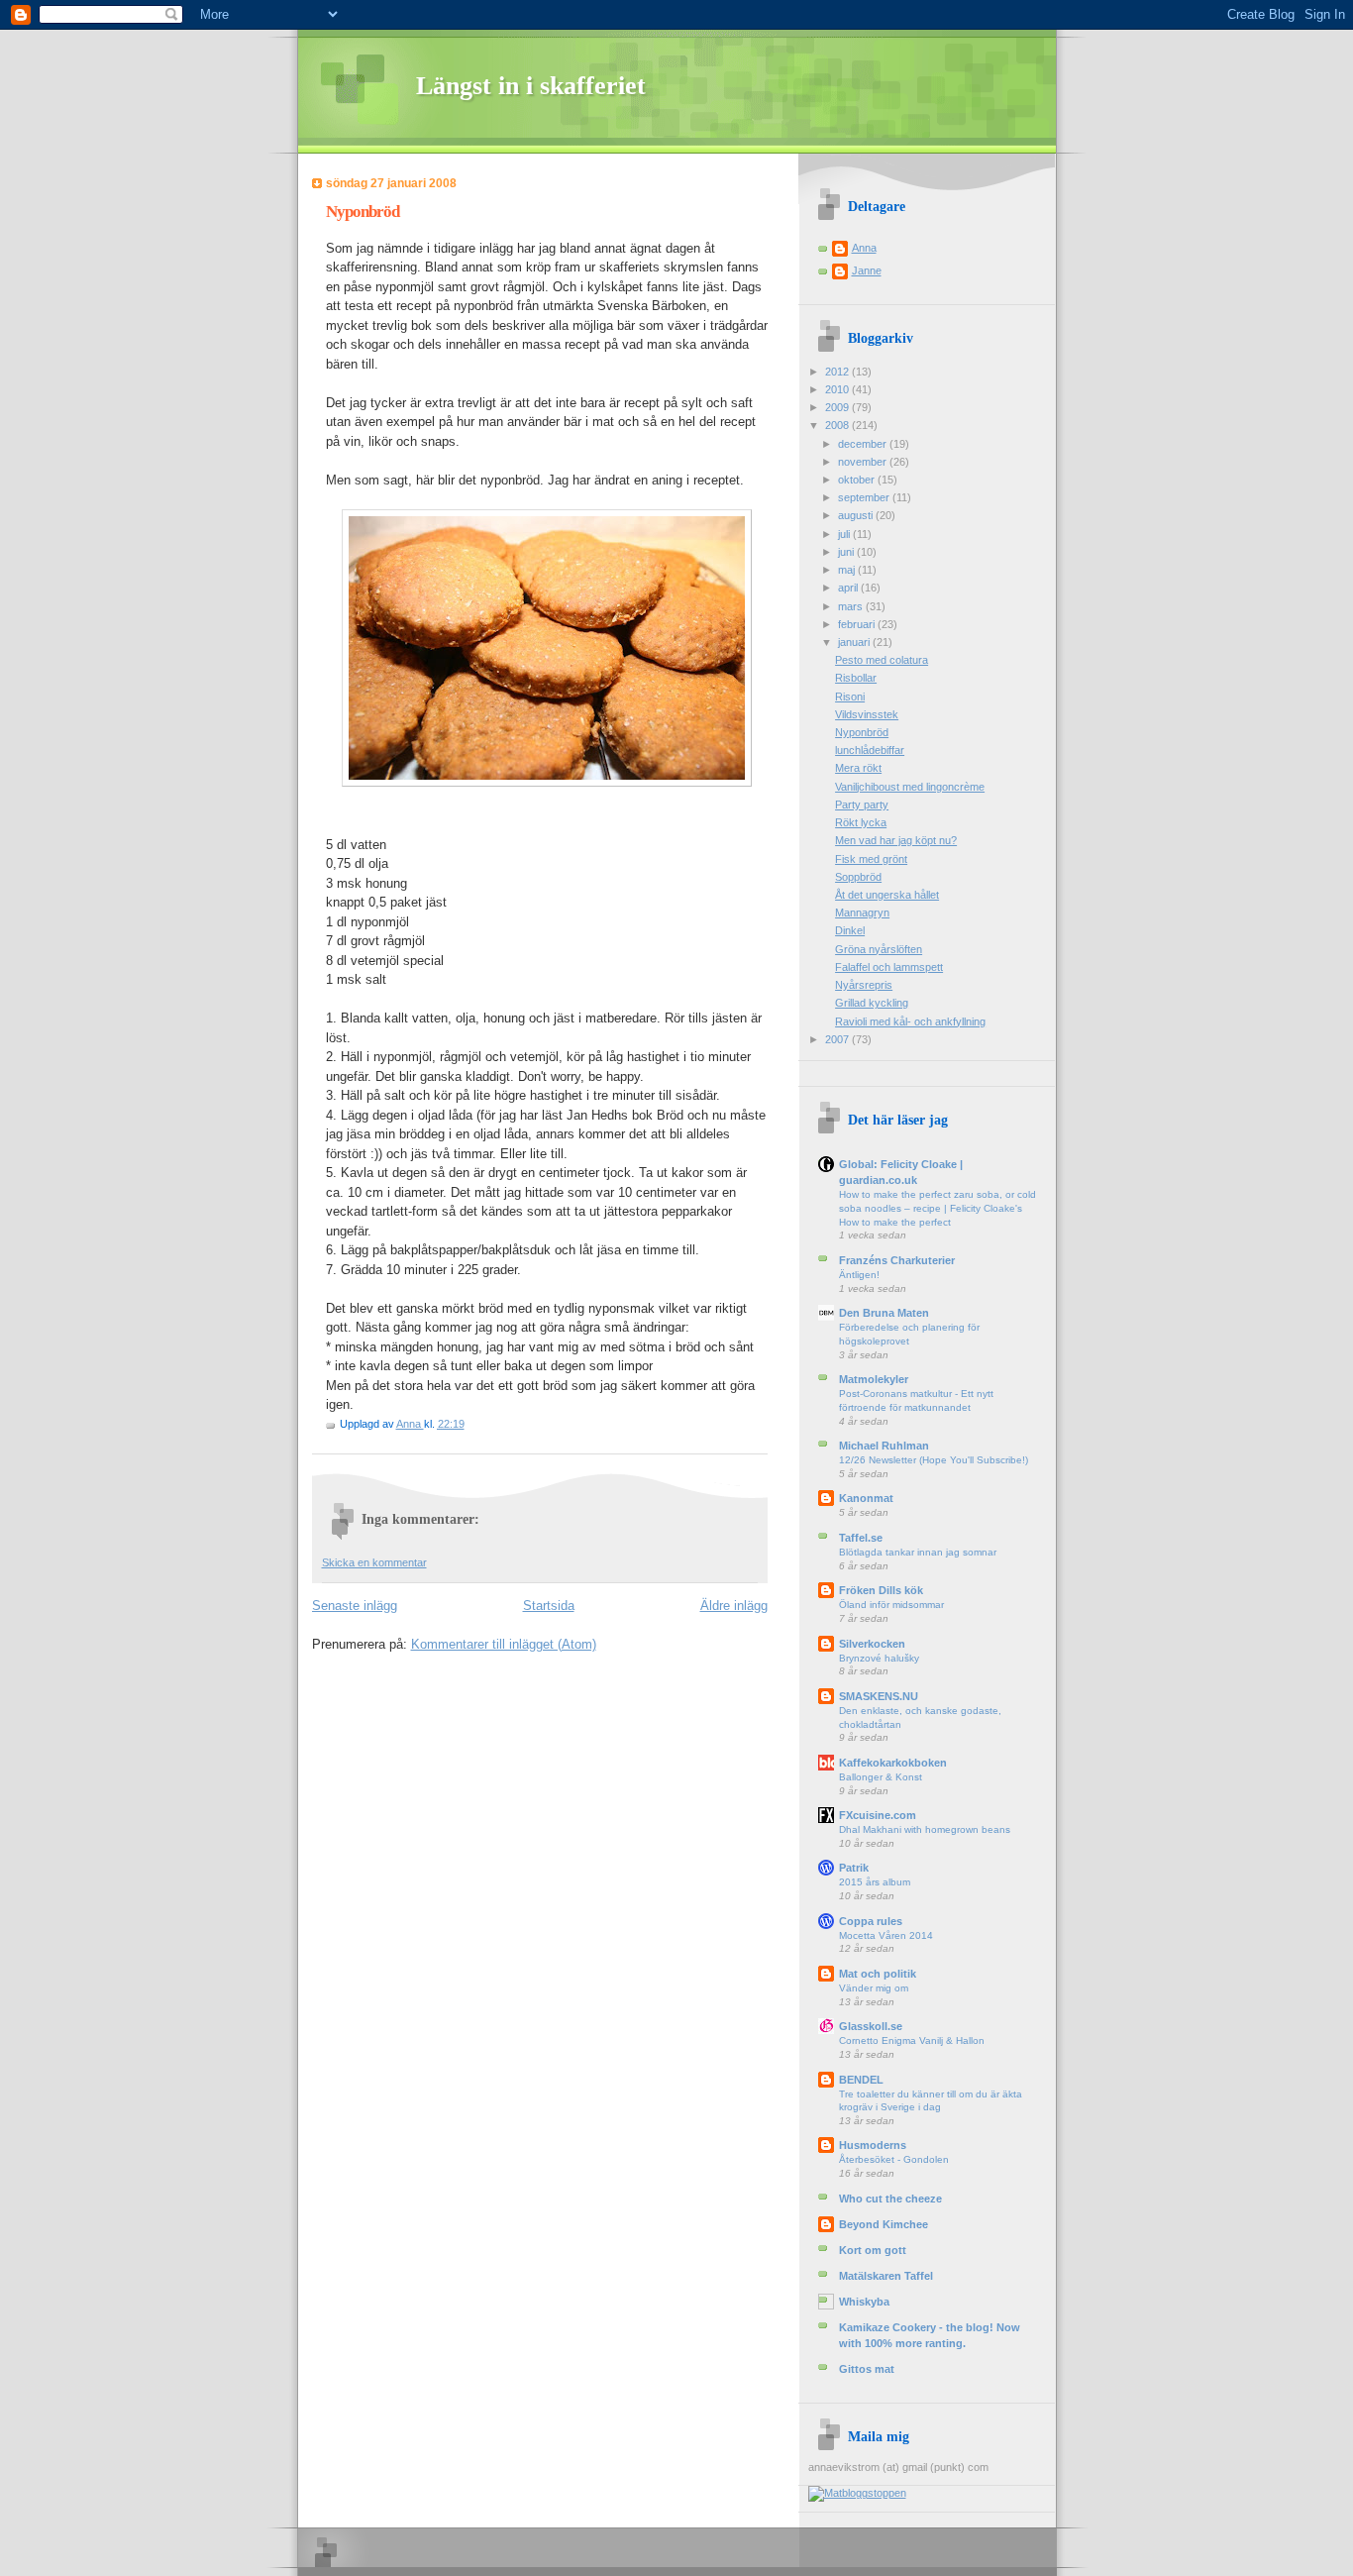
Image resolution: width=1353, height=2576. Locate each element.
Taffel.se (861, 1538)
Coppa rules (871, 1921)
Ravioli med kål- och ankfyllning (910, 1021)
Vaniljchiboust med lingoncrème (910, 787)
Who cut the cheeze (890, 2199)
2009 (838, 407)
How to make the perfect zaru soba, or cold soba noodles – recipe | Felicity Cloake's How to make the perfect (937, 1208)
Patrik (854, 1868)
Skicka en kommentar (374, 1562)
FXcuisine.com (878, 1815)
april (849, 588)
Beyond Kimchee (884, 2224)
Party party (862, 805)
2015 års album (875, 1882)
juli (845, 534)
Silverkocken (872, 1644)
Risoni (850, 697)
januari (855, 642)
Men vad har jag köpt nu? (896, 840)
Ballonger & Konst (881, 1777)
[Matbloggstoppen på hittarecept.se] (857, 2493)
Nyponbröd (862, 732)
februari (858, 624)
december (864, 444)
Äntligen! (859, 1275)
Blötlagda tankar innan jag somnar (918, 1552)
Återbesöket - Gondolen (894, 2159)
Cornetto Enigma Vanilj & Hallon (912, 2040)
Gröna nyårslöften (879, 949)
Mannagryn (862, 912)
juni (847, 552)
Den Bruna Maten (884, 1313)
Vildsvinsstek (867, 714)
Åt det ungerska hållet (887, 895)
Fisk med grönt (871, 859)
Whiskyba (864, 2302)
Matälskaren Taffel (886, 2276)
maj (848, 570)
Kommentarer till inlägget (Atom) (504, 1644)
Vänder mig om (874, 1988)
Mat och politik (878, 1974)
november (864, 462)
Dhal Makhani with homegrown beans (925, 1829)
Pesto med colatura (882, 660)
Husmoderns (873, 2145)
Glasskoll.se (871, 2026)
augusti (857, 515)
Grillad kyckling (872, 1003)
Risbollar (856, 678)
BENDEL (861, 2080)
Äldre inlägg (734, 1606)
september (865, 497)
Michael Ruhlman (884, 1446)
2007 (838, 1039)
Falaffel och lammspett (889, 967)
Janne (867, 270)
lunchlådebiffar (870, 750)
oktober (858, 480)
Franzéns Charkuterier (897, 1260)
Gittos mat (867, 2369)
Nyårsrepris (864, 985)
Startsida (549, 1606)
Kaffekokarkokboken (893, 1763)
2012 (838, 372)
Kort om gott (873, 2250)
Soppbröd (858, 877)
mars (852, 606)
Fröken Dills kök (881, 1590)
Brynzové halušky (879, 1658)
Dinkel (850, 930)
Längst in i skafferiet (531, 86)
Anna (410, 1424)
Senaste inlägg (355, 1606)
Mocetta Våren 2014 (886, 1935)
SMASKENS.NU (879, 1696)
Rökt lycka (861, 822)
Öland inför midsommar (891, 1605)
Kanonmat (866, 1498)
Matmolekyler (874, 1379)
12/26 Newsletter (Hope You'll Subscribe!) (934, 1460)
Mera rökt (858, 768)
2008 (838, 425)
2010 (838, 389)
